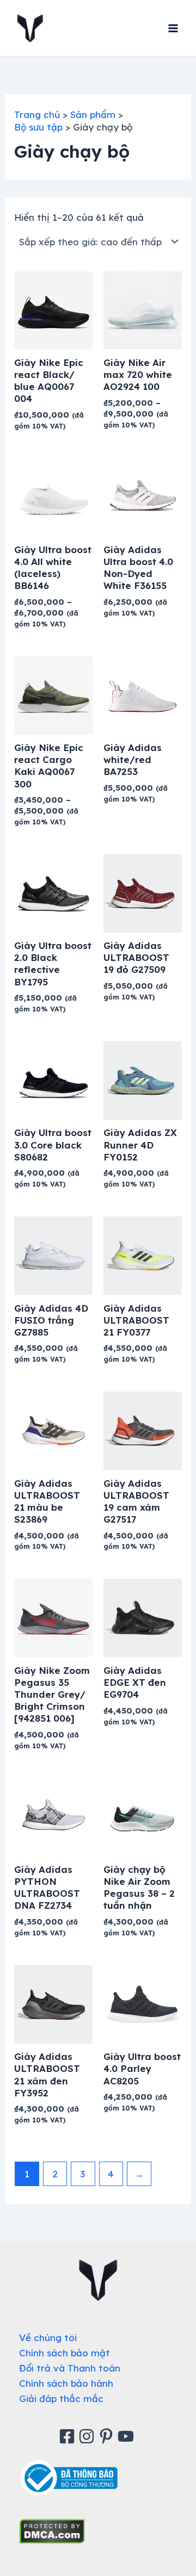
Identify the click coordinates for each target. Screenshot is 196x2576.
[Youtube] (127, 2436)
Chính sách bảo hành (66, 2383)
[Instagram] (88, 2436)
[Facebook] (69, 2436)
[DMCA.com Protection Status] (52, 2530)
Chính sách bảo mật (65, 2353)
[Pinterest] (108, 2436)
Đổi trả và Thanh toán (70, 2368)
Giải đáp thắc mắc (61, 2398)
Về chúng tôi (48, 2338)
